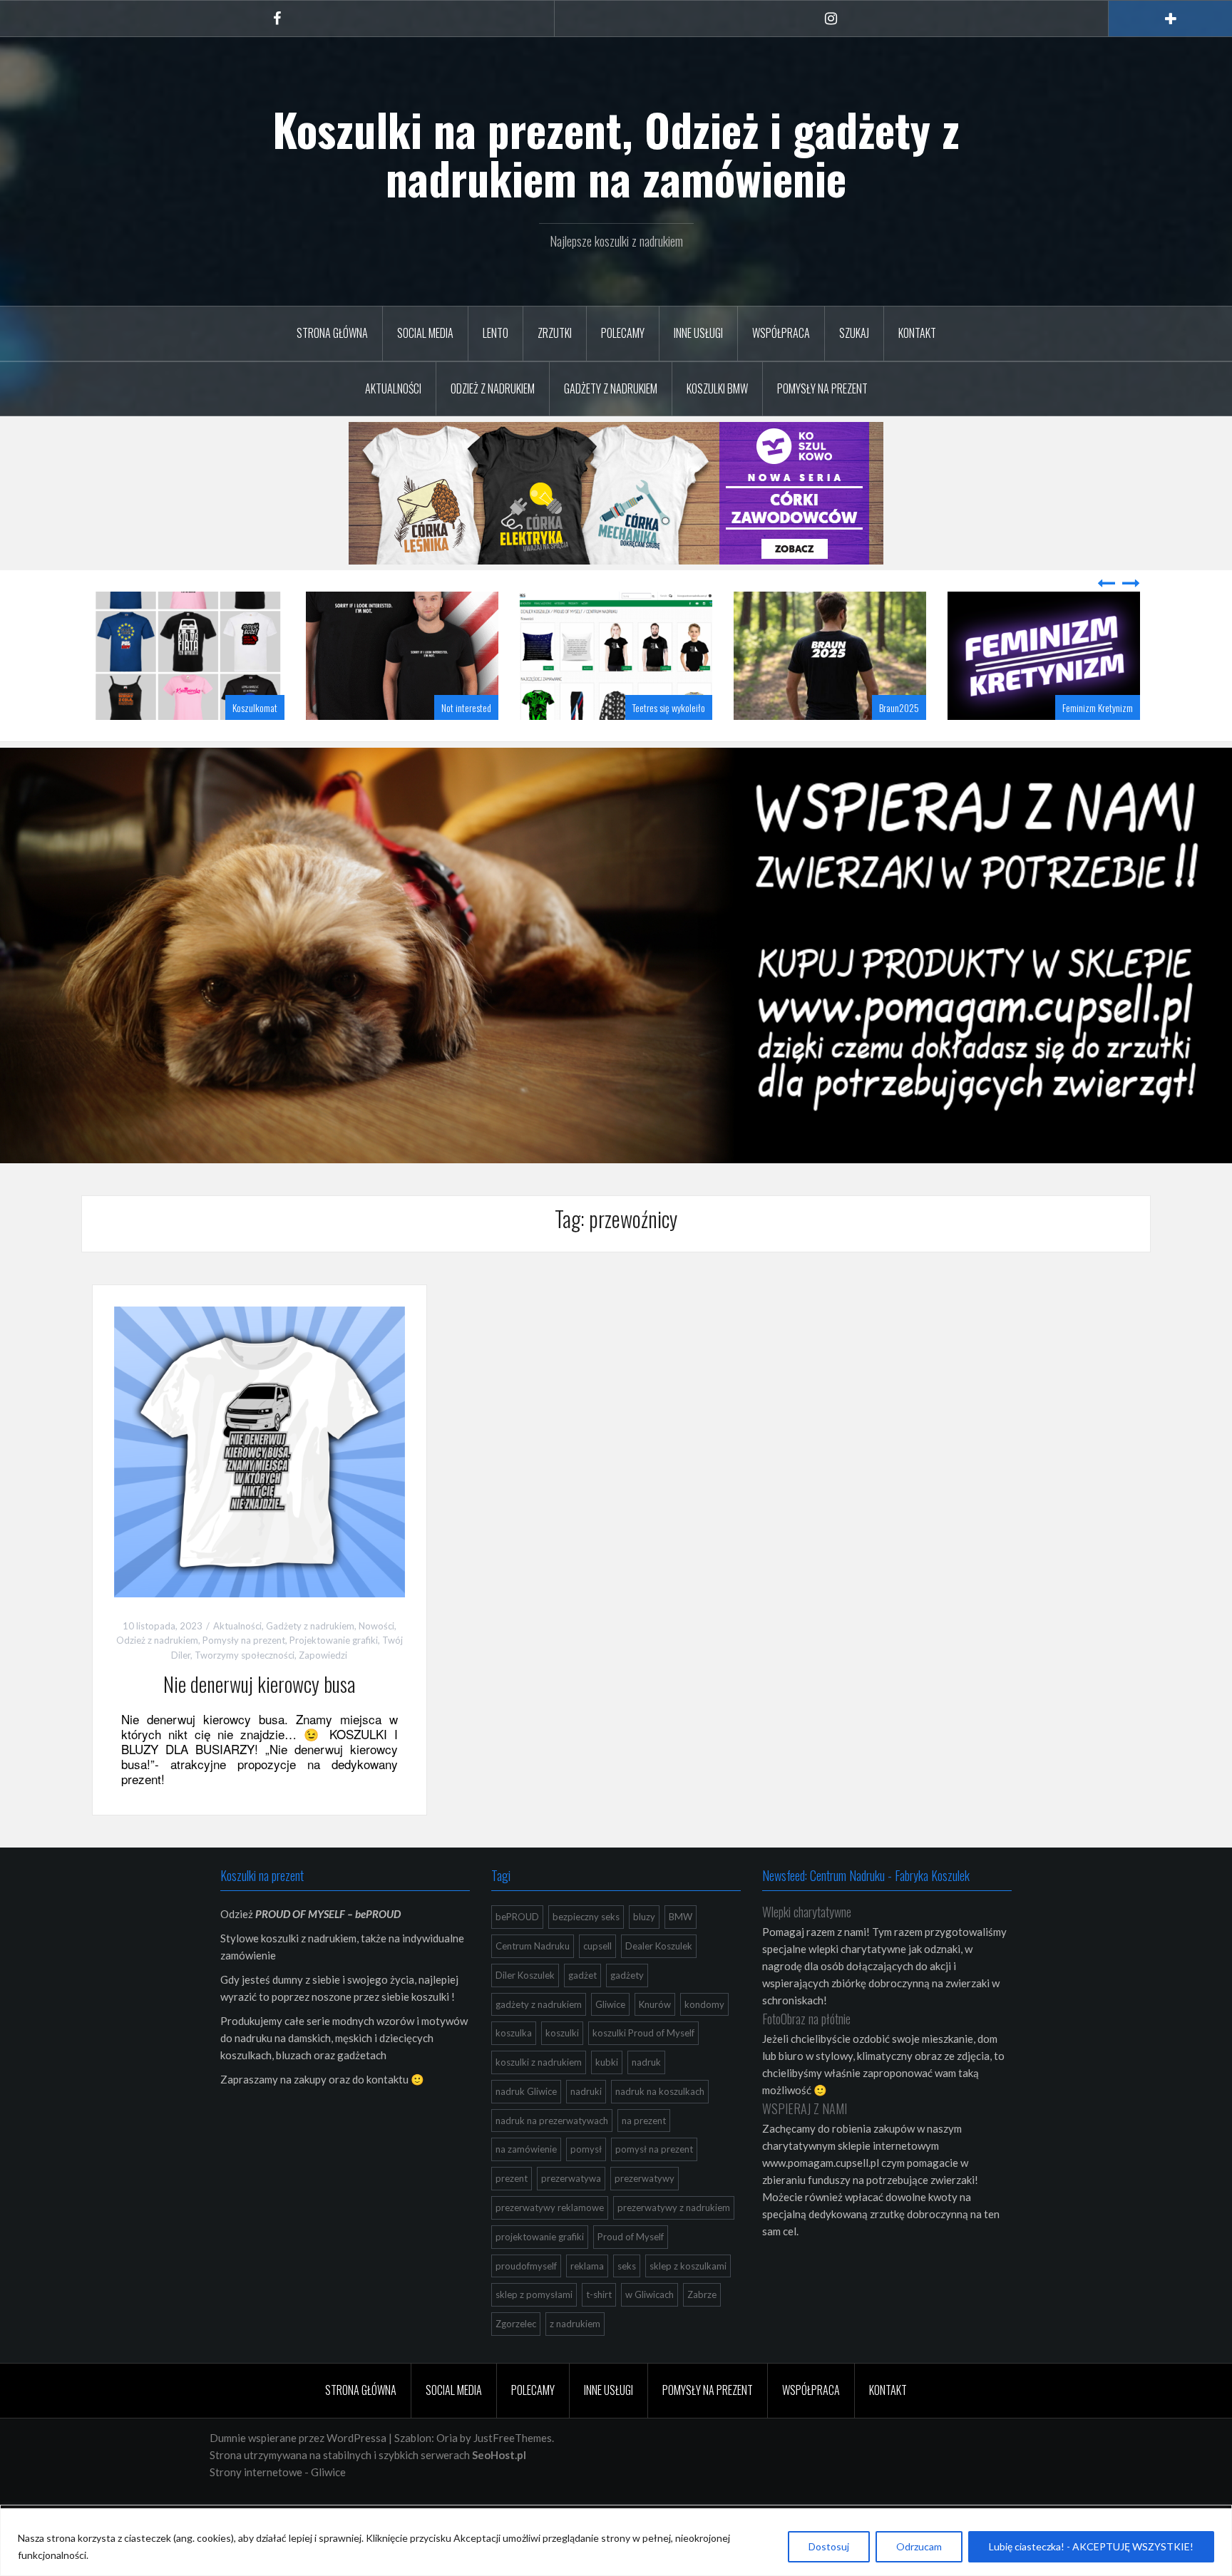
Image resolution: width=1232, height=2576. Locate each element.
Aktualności (393, 388)
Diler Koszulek (525, 2011)
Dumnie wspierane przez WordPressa (298, 2473)
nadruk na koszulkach (660, 2127)
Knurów (655, 2040)
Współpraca (781, 333)
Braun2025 (685, 743)
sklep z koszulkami (688, 2302)
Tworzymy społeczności (245, 1691)
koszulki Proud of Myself (643, 2068)
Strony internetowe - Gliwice (278, 2508)
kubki (607, 2098)
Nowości (376, 1661)
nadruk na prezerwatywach (552, 2156)
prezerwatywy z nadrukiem (674, 2243)
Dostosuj (829, 2546)
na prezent (644, 2156)
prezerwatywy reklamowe (550, 2243)
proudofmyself (526, 2302)
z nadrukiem (575, 2359)
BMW (681, 1952)
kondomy (704, 2040)
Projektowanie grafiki (334, 1676)
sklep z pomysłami (534, 2330)
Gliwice (610, 2040)
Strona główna (332, 333)
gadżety (627, 2011)
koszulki (562, 2068)
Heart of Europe (1106, 743)
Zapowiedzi (323, 1691)
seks (627, 2302)
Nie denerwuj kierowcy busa (259, 1720)
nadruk (646, 2098)
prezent (512, 2214)
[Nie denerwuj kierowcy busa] (260, 1485)
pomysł (586, 2185)
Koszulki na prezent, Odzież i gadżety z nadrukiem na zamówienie (616, 153)
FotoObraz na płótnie (806, 2054)
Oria (447, 2473)
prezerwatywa (571, 2214)
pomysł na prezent (654, 2185)
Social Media (425, 333)
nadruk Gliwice (526, 2127)
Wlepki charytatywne (807, 1947)
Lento (496, 333)
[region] (616, 2542)
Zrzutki (555, 333)
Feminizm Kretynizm (884, 743)
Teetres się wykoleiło (455, 743)
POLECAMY (623, 333)
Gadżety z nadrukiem (611, 388)
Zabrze (702, 2330)
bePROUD (517, 1952)
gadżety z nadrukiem (539, 2040)
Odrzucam (919, 2546)
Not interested (252, 743)
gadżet (582, 2011)
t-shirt (599, 2330)
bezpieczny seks (586, 1952)
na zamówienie (526, 2185)
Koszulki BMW (717, 388)
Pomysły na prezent (822, 388)
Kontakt (917, 333)
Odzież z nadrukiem (493, 388)
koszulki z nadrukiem (539, 2098)
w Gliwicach (650, 2330)
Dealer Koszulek (659, 1982)
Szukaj (854, 333)
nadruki (586, 2127)
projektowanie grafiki (540, 2272)
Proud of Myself (631, 2272)
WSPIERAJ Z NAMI (805, 2144)
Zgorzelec (516, 2359)
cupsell (597, 1982)
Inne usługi (698, 333)
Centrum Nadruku (533, 1982)
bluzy (644, 1952)
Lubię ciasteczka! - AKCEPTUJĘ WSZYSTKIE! (1091, 2546)
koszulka (514, 2068)
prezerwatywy (645, 2214)
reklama (587, 2302)
